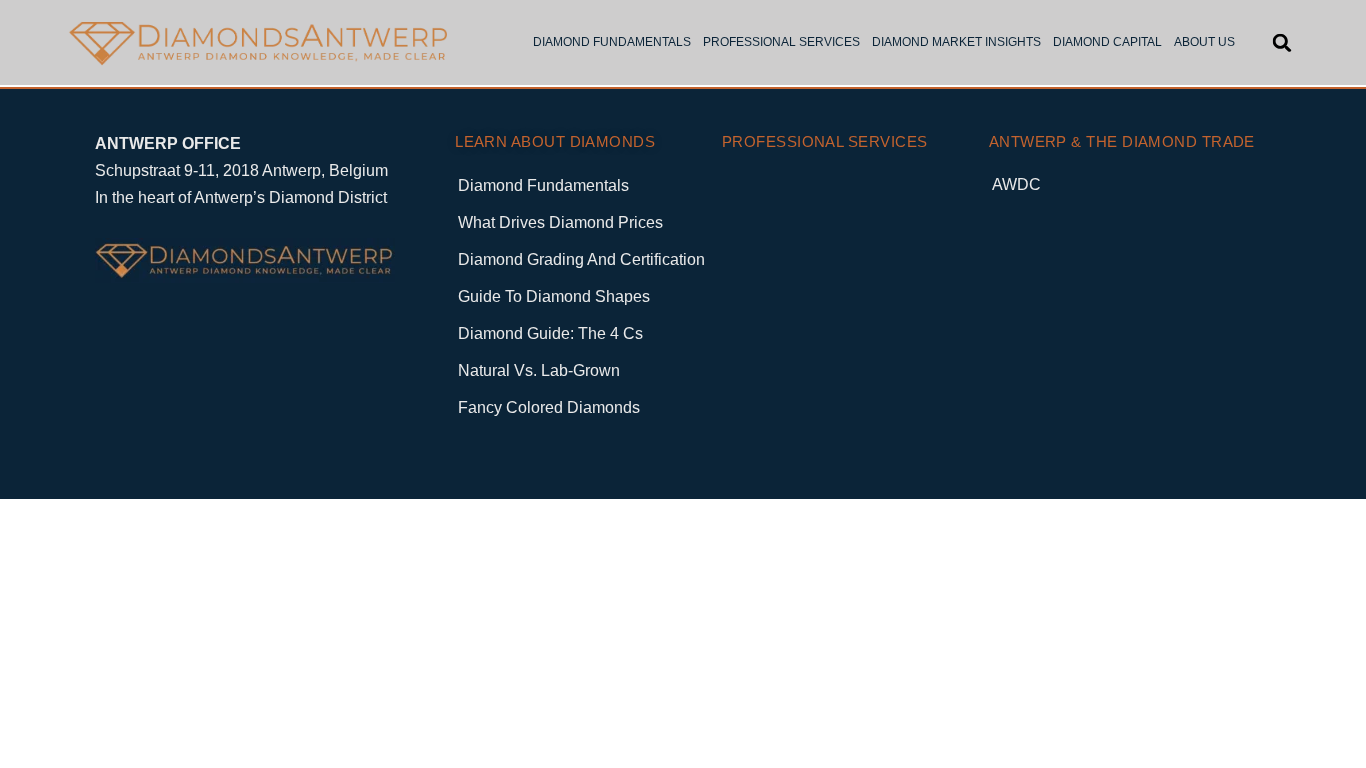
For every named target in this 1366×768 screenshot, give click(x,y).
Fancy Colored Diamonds (549, 407)
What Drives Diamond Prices (560, 222)
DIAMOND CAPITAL (1107, 42)
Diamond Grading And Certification (581, 259)
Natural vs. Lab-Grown (539, 370)
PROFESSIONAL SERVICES (781, 42)
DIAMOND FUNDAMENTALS (612, 42)
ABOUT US (1204, 42)
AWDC (1016, 184)
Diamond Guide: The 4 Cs (550, 333)
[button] (1282, 42)
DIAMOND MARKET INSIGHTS (956, 42)
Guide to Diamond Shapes (554, 296)
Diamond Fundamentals (543, 185)
